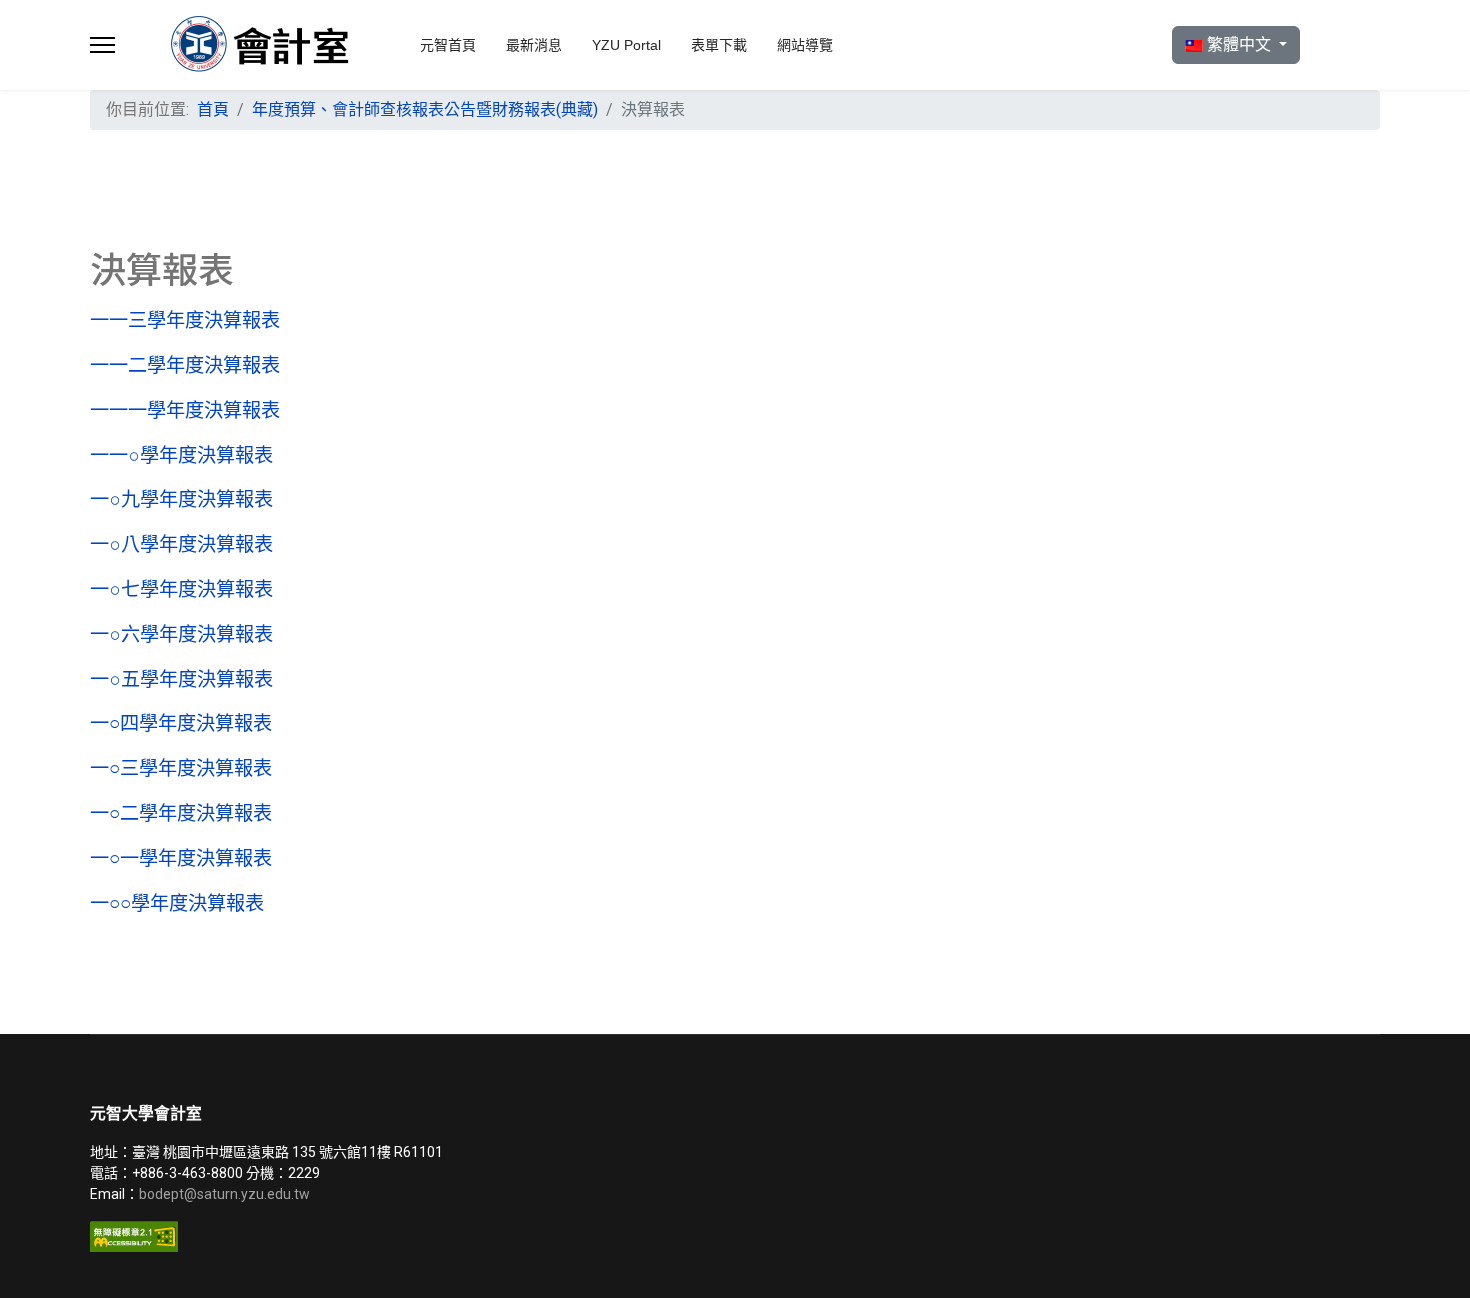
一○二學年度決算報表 (181, 813)
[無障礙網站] (405, 1236)
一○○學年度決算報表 (177, 903)
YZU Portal (626, 45)
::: (154, 101)
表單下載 (719, 45)
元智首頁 (448, 45)
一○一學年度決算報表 (181, 858)
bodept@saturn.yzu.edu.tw (226, 1194)
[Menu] (102, 45)
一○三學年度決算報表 (181, 768)
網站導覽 (805, 45)
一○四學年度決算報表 (181, 723)
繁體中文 (1239, 44)
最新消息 (534, 45)
